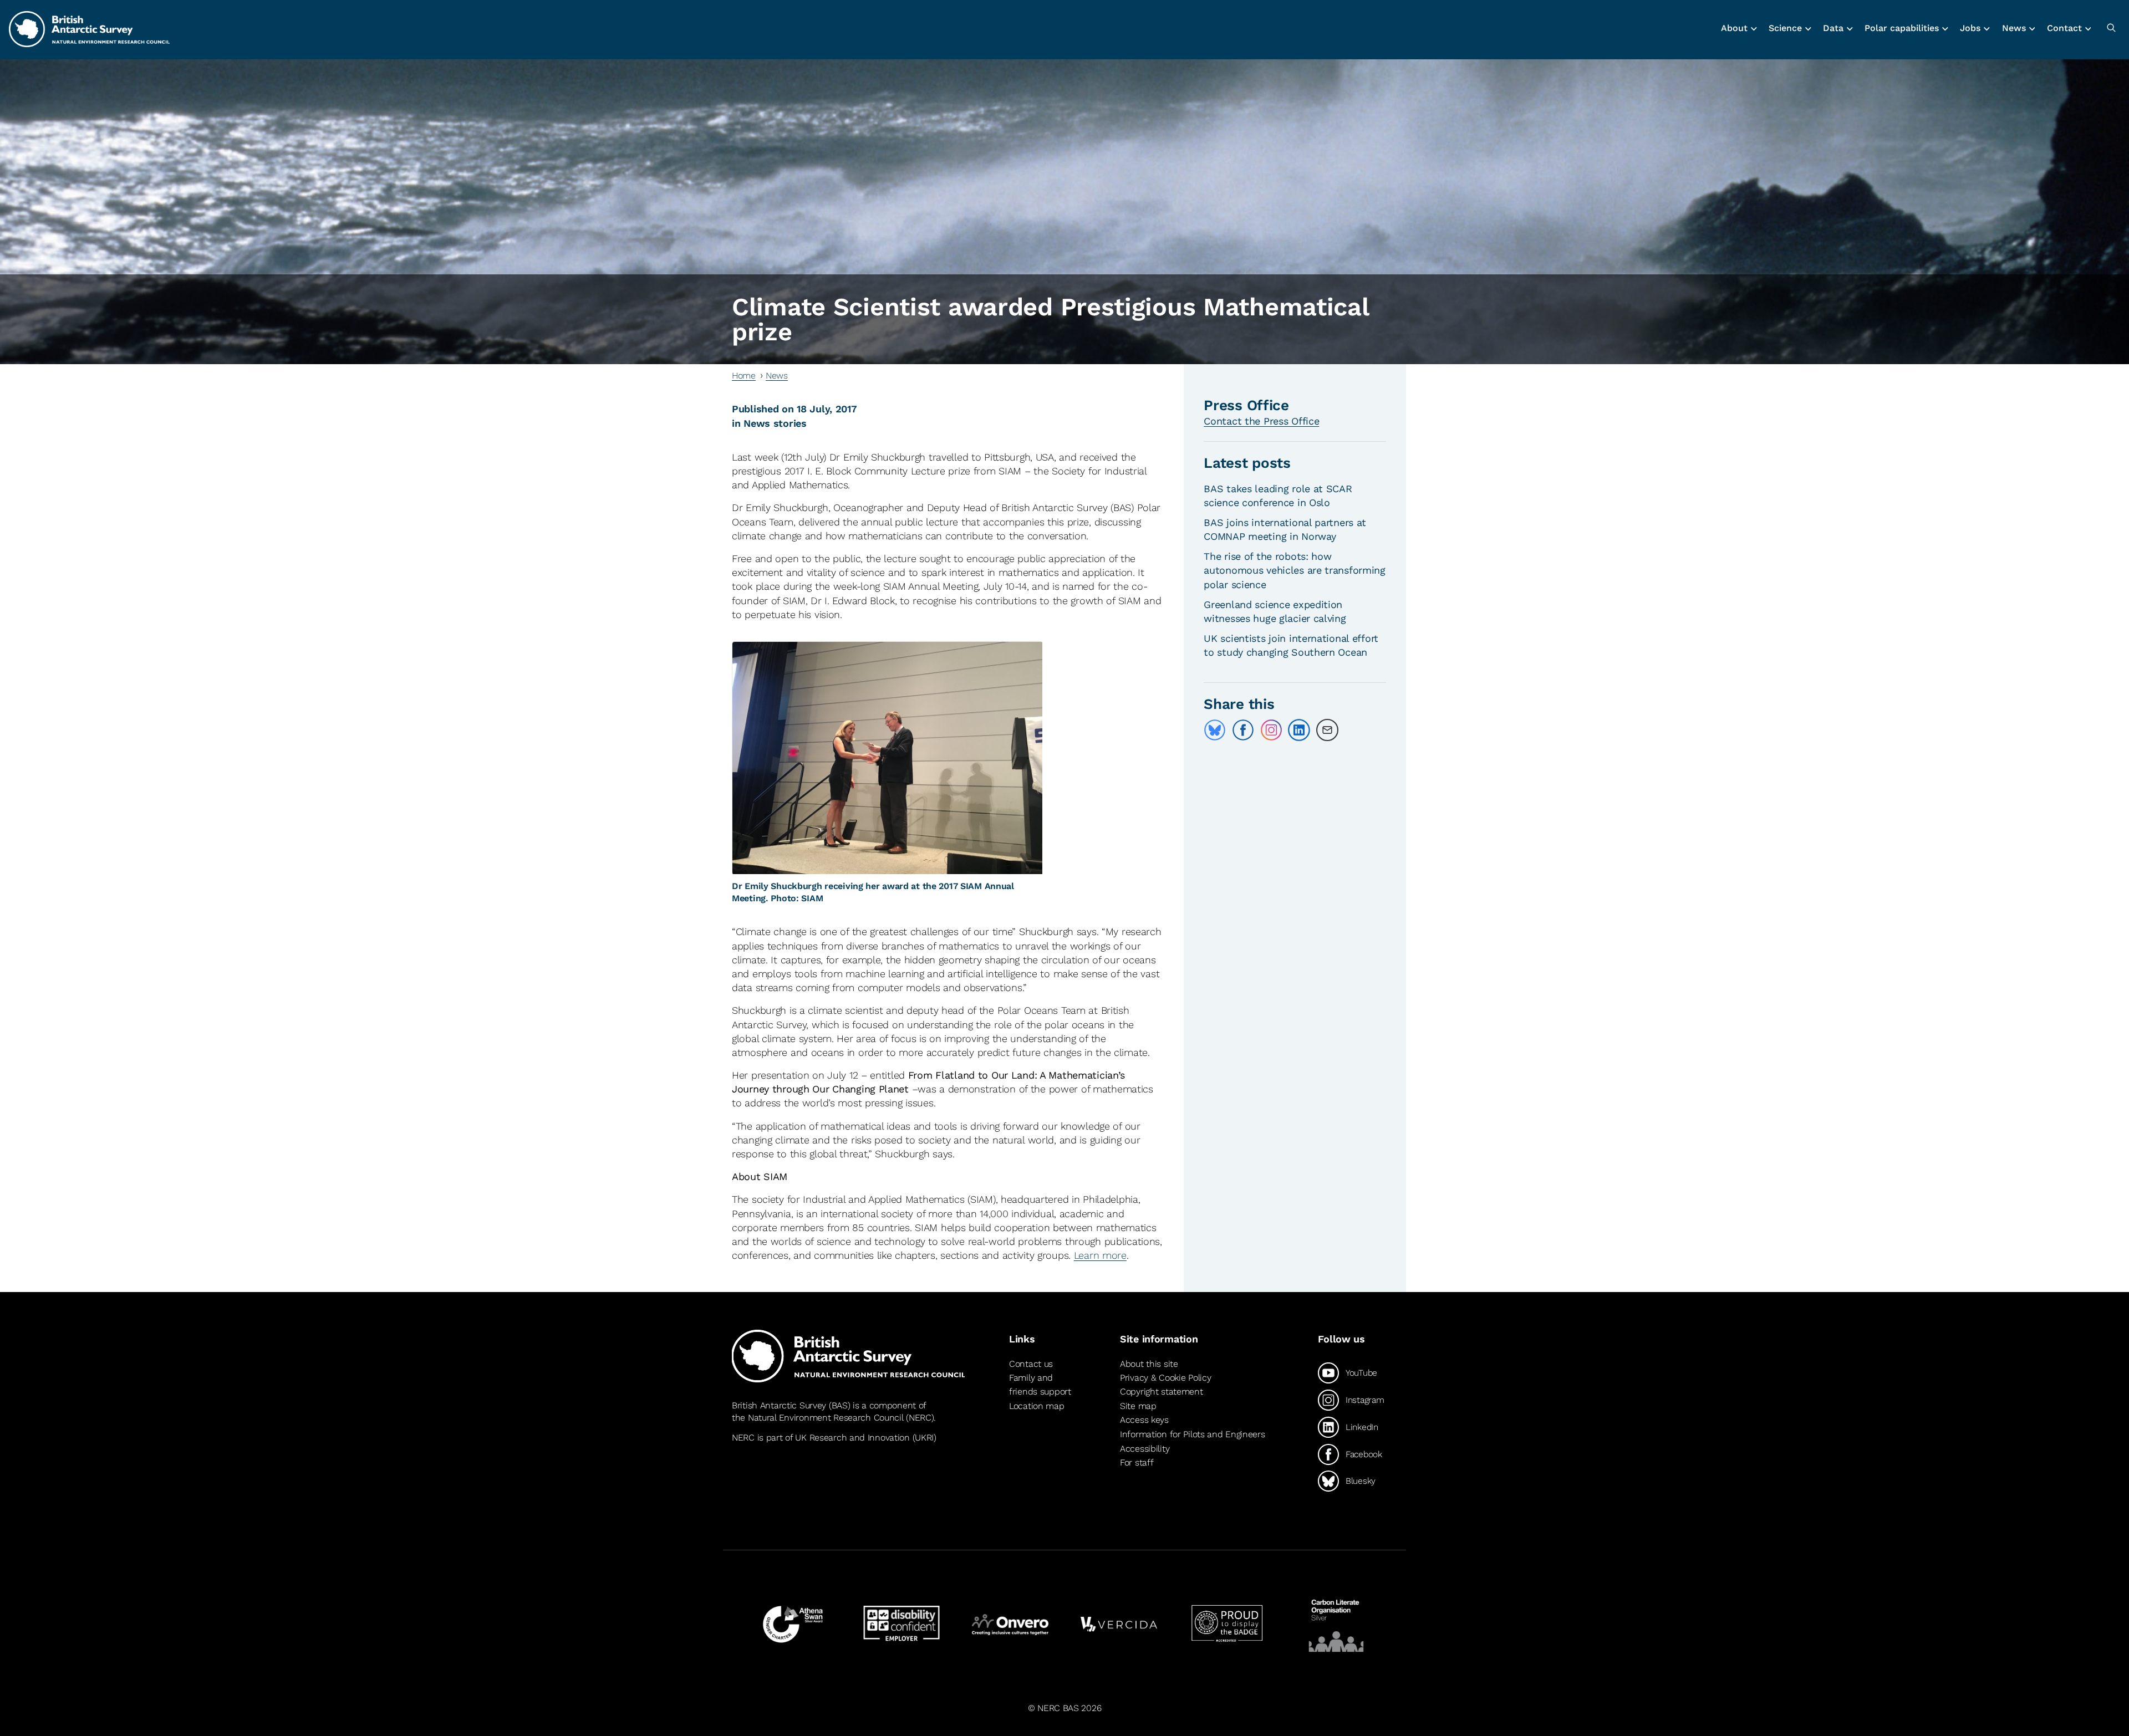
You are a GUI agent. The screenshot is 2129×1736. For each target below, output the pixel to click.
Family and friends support (1040, 1385)
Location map (1037, 1406)
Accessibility (1145, 1449)
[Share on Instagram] (1271, 730)
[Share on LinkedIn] (1299, 730)
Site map (1138, 1406)
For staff (1137, 1462)
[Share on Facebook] (1243, 730)
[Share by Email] (1327, 730)
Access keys (1144, 1420)
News (777, 376)
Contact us (1031, 1364)
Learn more (1100, 1255)
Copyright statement (1162, 1392)
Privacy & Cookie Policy (1165, 1378)
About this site (1149, 1364)
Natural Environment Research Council (826, 1418)
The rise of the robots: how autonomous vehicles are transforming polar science (1295, 570)
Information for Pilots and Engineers (1193, 1434)
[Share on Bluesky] (1215, 730)
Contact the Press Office (1261, 421)
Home (744, 376)
